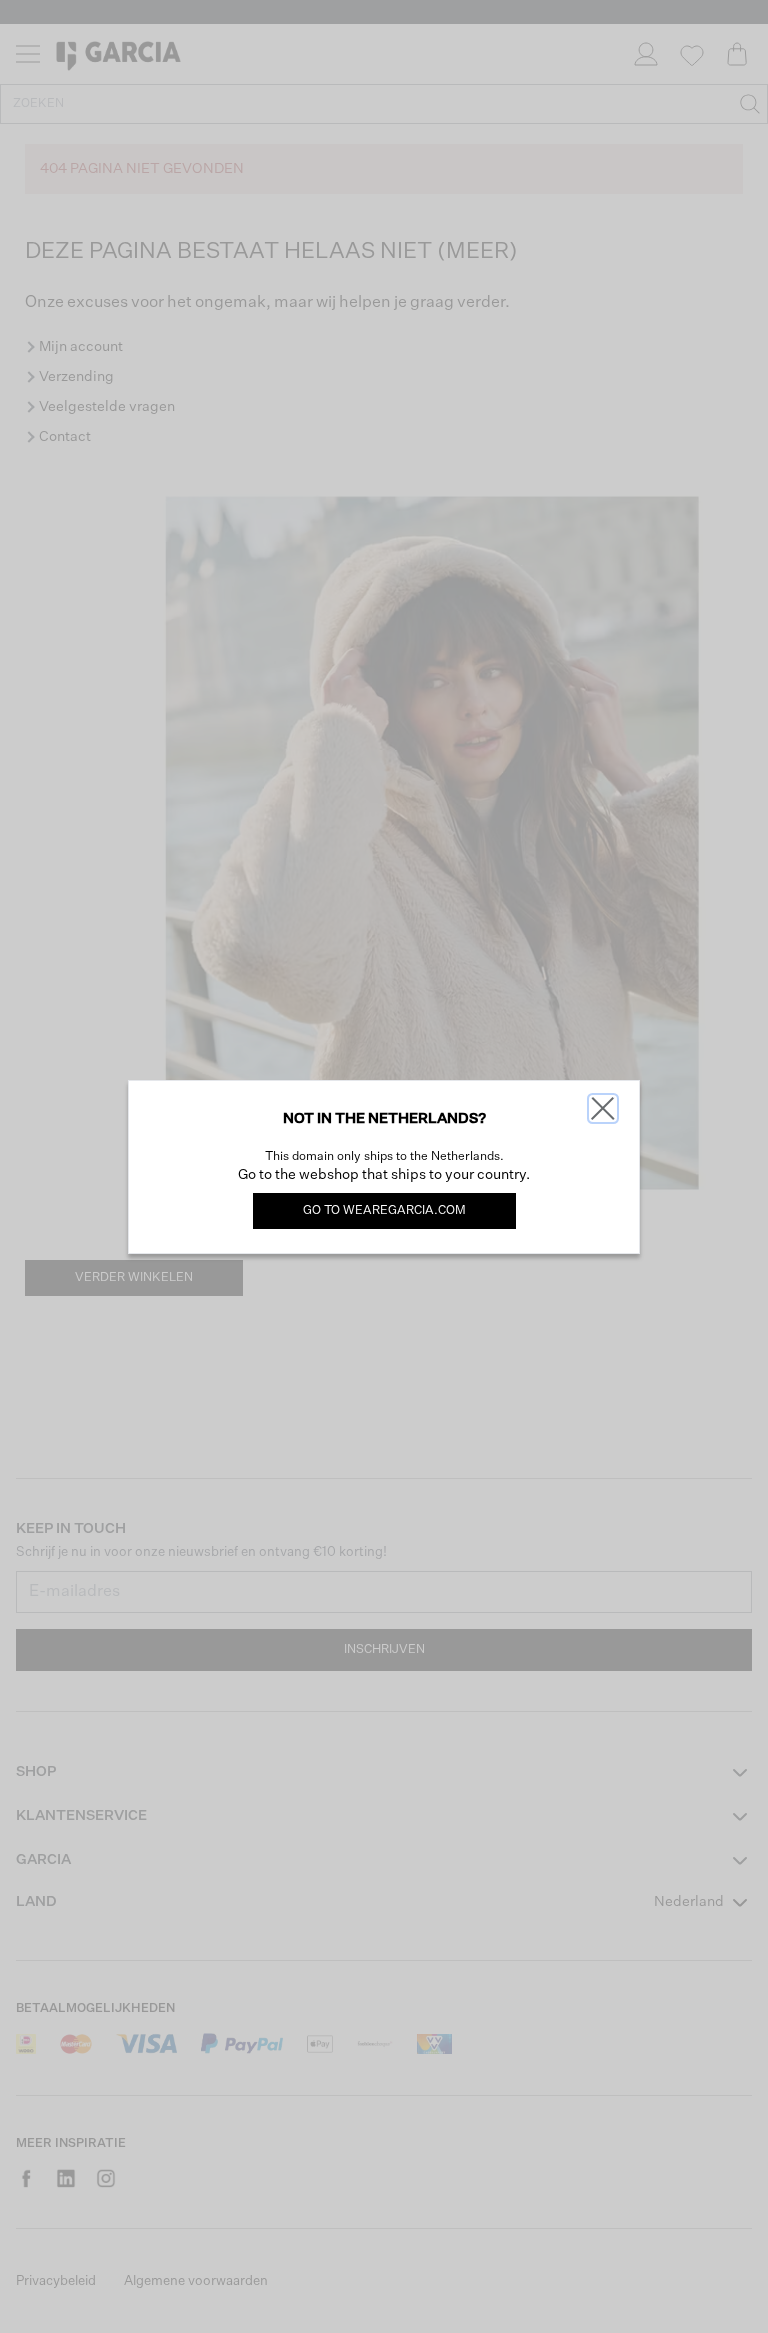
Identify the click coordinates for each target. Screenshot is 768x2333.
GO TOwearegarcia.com (384, 1211)
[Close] (603, 1108)
